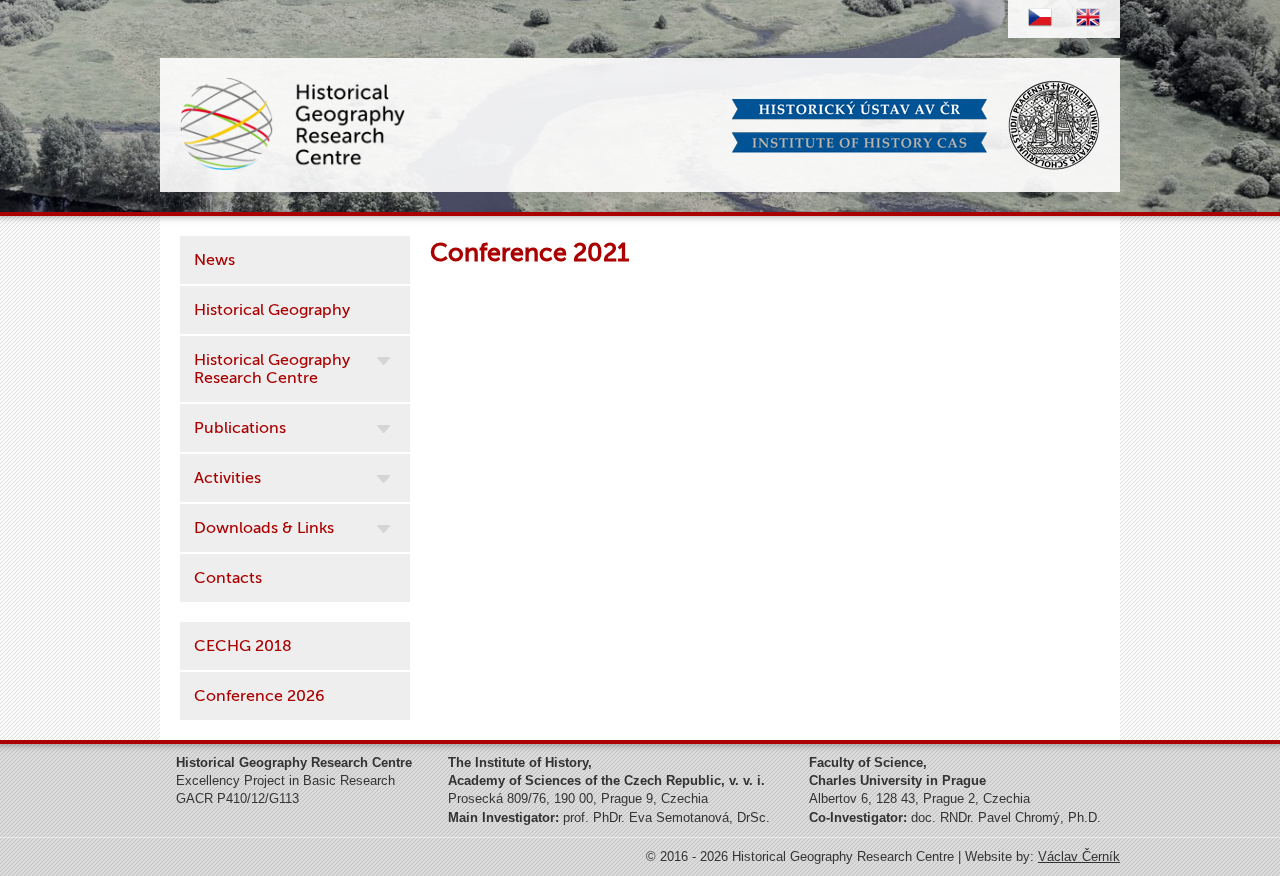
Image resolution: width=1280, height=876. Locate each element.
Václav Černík (1079, 856)
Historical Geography (272, 310)
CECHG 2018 (243, 646)
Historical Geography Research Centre (272, 369)
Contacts (228, 578)
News (214, 260)
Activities (227, 478)
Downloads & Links (264, 528)
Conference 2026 (259, 696)
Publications (240, 428)
